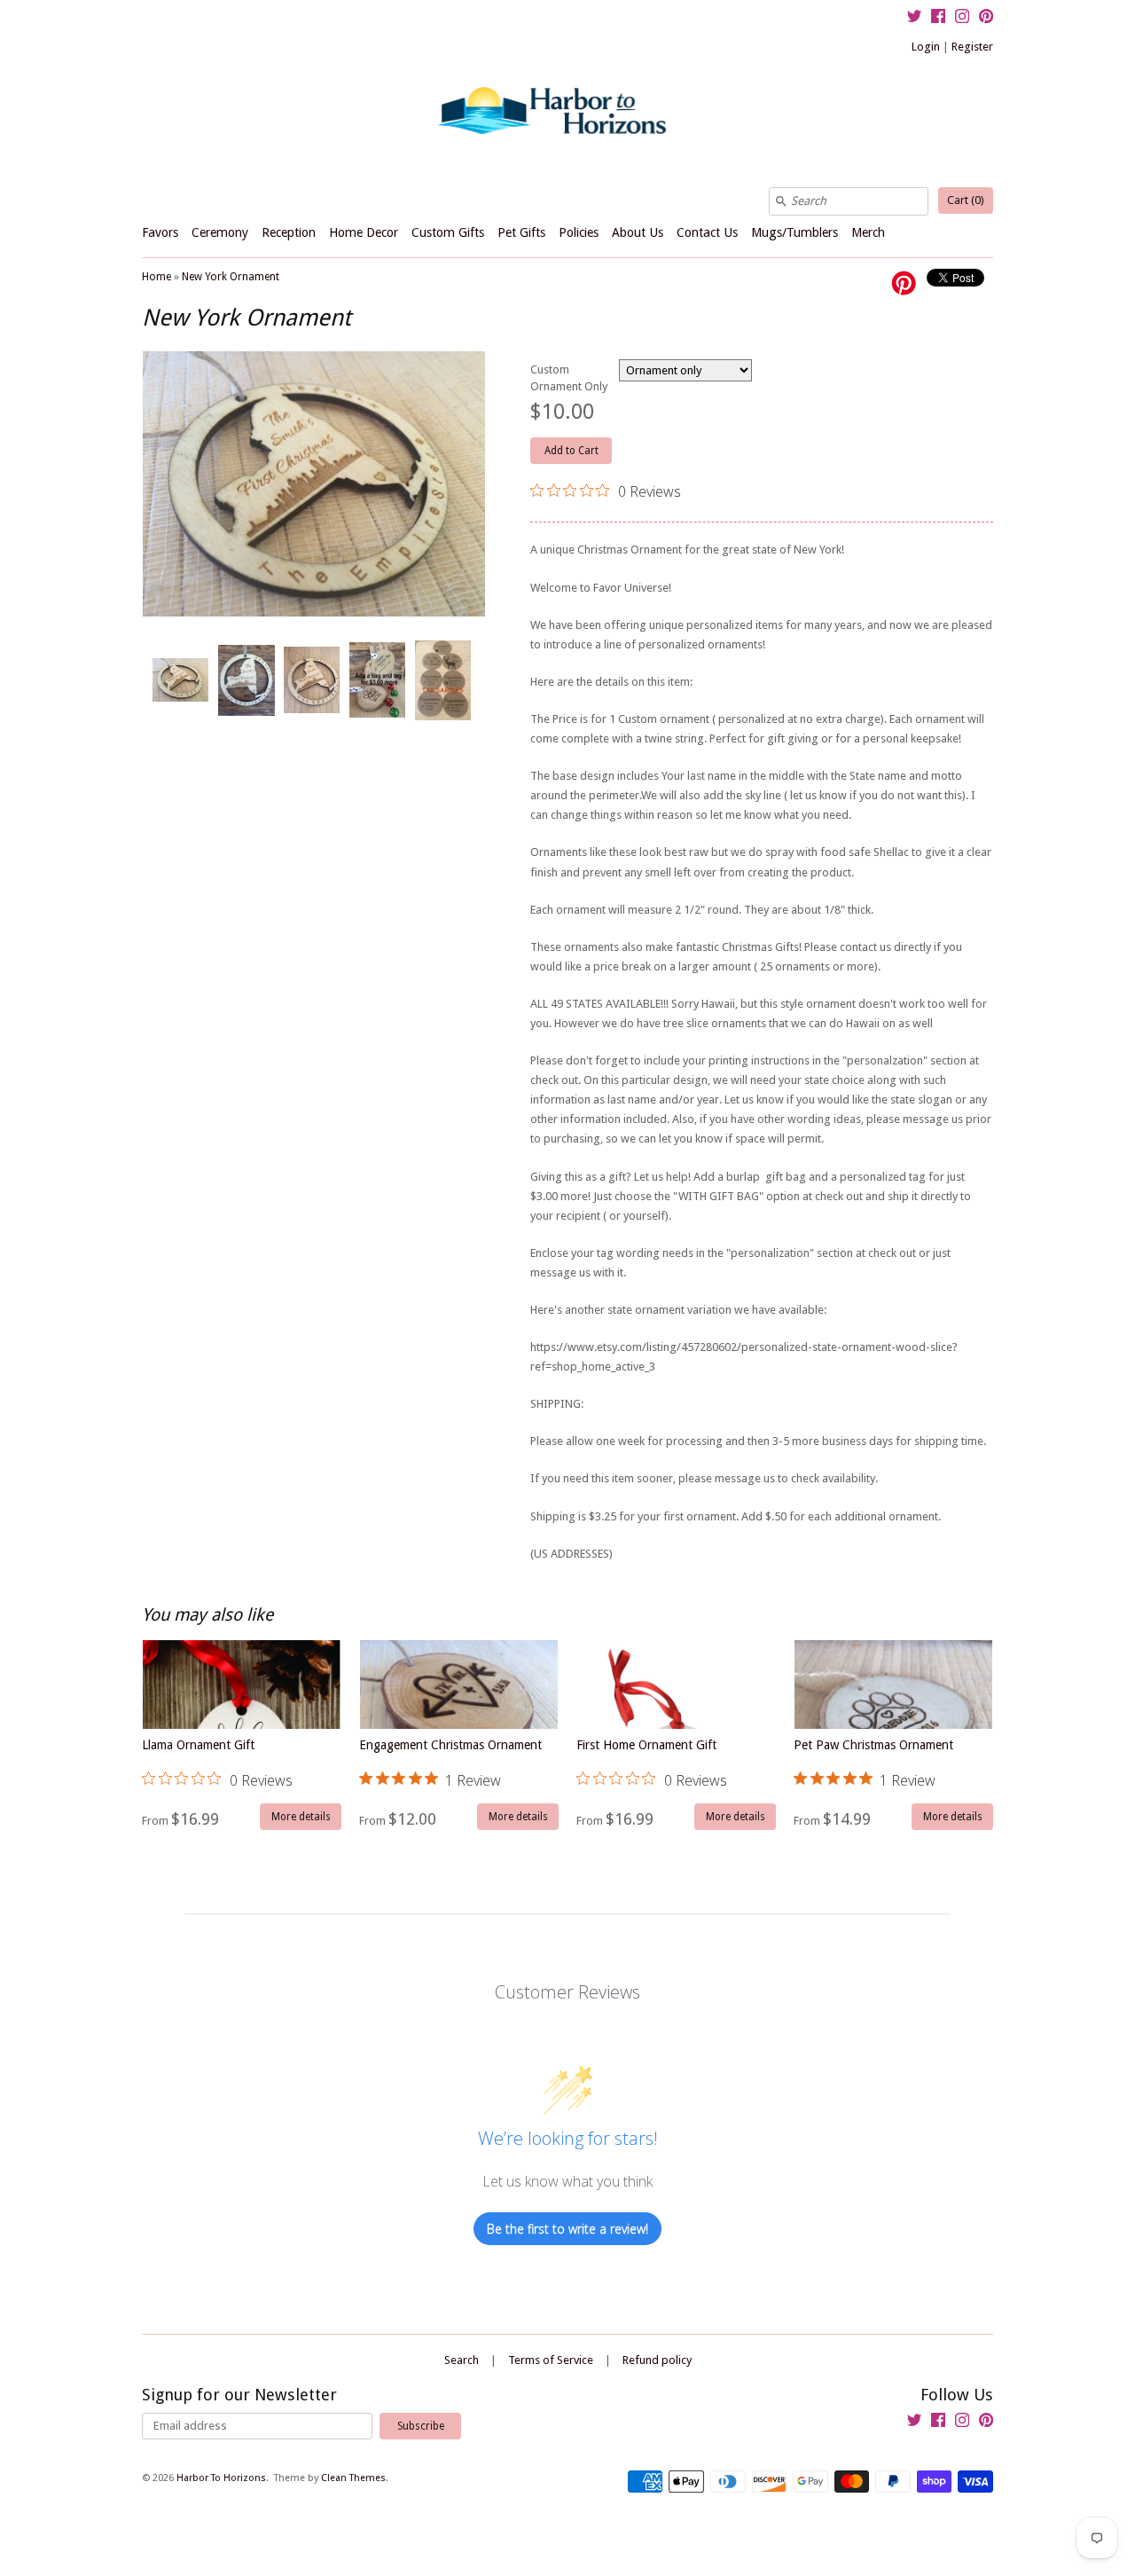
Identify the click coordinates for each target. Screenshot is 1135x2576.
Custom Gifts (448, 232)
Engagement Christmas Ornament (450, 1764)
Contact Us (707, 232)
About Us (638, 232)
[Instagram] (962, 19)
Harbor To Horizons (221, 2478)
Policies (579, 232)
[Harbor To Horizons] (567, 109)
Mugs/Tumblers (794, 232)
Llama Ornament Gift (217, 1764)
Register (972, 47)
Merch (868, 232)
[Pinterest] (986, 19)
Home (157, 277)
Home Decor (364, 232)
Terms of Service (551, 2360)
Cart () (966, 200)
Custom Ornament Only (569, 378)
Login (926, 47)
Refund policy (657, 2360)
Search (462, 2360)
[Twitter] (914, 19)
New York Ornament (231, 277)
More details (301, 1817)
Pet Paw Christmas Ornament (873, 1764)
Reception (289, 232)
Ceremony (220, 232)
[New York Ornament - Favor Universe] (180, 680)
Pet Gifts (521, 232)
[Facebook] (938, 19)
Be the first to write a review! (567, 2229)
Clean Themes (353, 2478)
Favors (160, 232)
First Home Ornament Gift (652, 1764)
